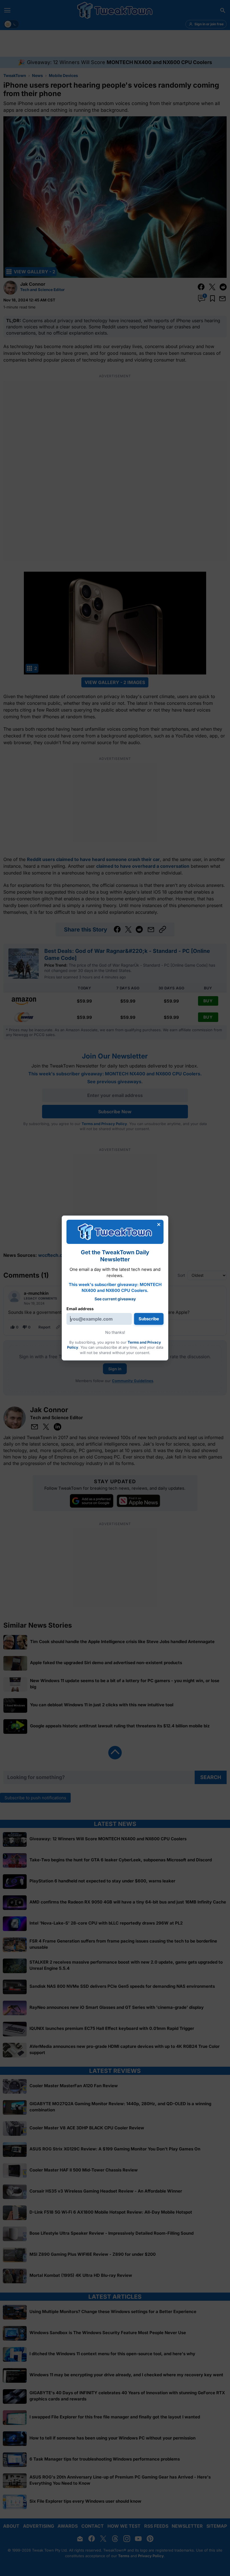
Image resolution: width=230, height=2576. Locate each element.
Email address (80, 1309)
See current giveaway (115, 1299)
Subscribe (149, 1319)
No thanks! (115, 1332)
